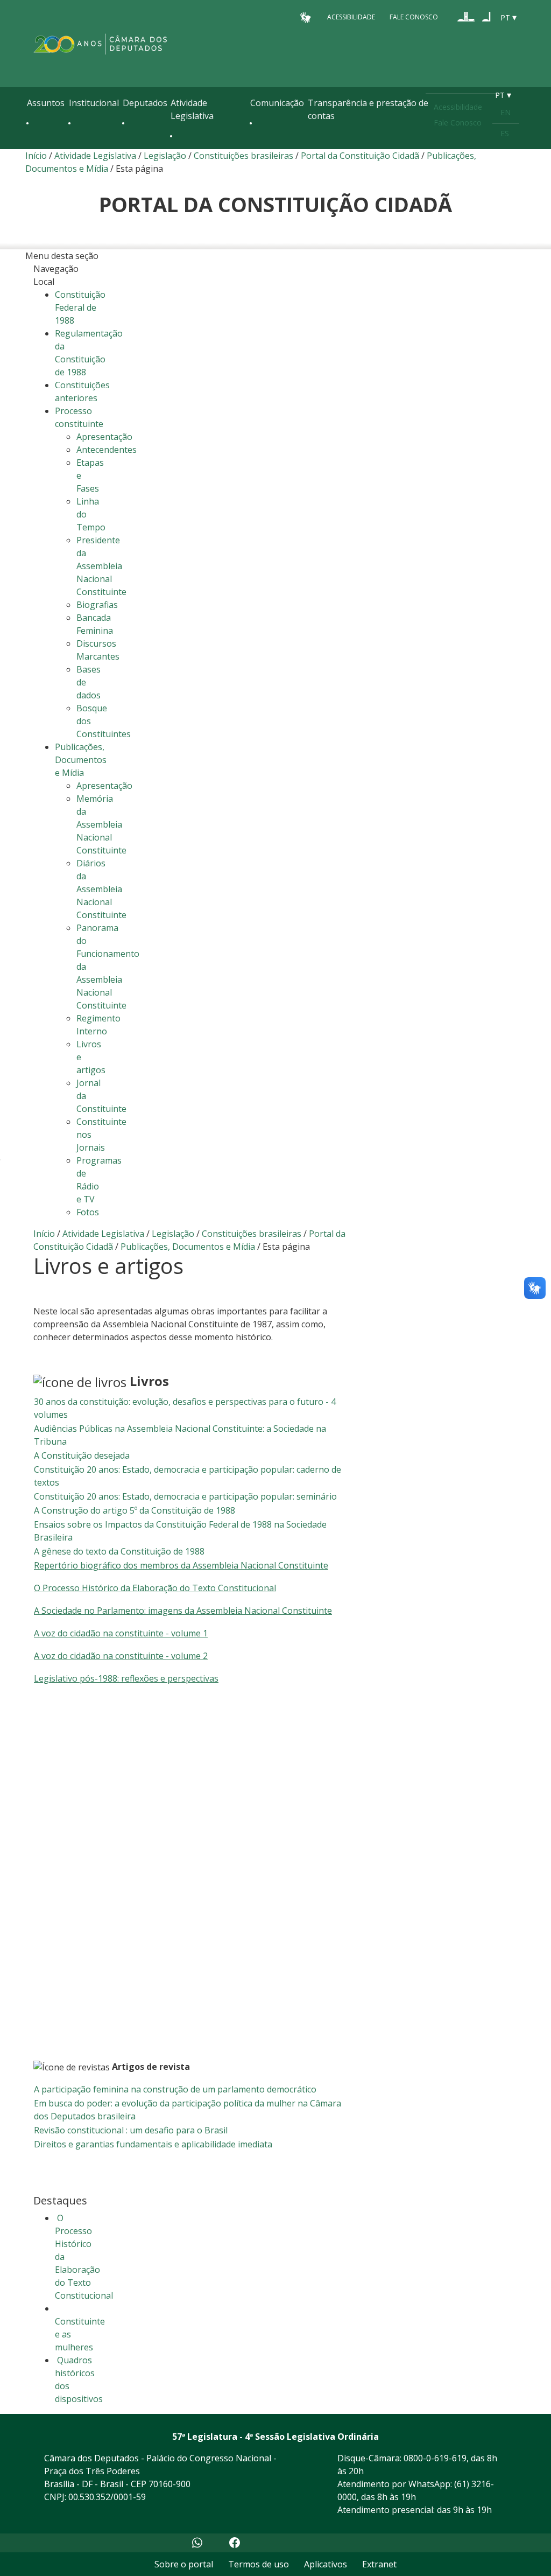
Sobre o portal (184, 2564)
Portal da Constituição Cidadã (360, 156)
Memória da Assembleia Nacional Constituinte (101, 824)
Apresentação (104, 437)
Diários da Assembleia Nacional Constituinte (101, 889)
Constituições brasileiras (243, 156)
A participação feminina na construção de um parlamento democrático (175, 2089)
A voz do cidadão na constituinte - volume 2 (121, 1656)
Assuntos (46, 103)
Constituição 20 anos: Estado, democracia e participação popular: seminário (185, 1496)
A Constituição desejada (82, 1455)
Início (36, 156)
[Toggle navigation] (32, 146)
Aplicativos (326, 2564)
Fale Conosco (414, 17)
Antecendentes (107, 450)
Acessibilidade (351, 17)
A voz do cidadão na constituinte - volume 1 (121, 1633)
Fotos (88, 1212)
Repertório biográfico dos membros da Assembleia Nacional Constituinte (181, 1565)
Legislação (165, 156)
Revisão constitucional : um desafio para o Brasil (131, 2130)
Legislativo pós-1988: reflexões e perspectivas (126, 1678)
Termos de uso (259, 2564)
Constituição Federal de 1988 (80, 307)
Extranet (379, 2564)
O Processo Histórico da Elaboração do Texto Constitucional (155, 1588)
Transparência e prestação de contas (368, 109)
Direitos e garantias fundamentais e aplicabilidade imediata (153, 2144)
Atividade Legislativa (192, 109)
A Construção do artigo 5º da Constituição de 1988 (135, 1510)
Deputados (145, 103)
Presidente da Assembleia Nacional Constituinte (101, 566)
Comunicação (277, 103)
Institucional (94, 103)
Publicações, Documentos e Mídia (188, 1247)
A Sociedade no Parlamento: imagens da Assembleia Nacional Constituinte (183, 1611)
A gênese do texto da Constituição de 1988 (119, 1551)
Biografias (97, 605)
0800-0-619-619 (435, 2458)
